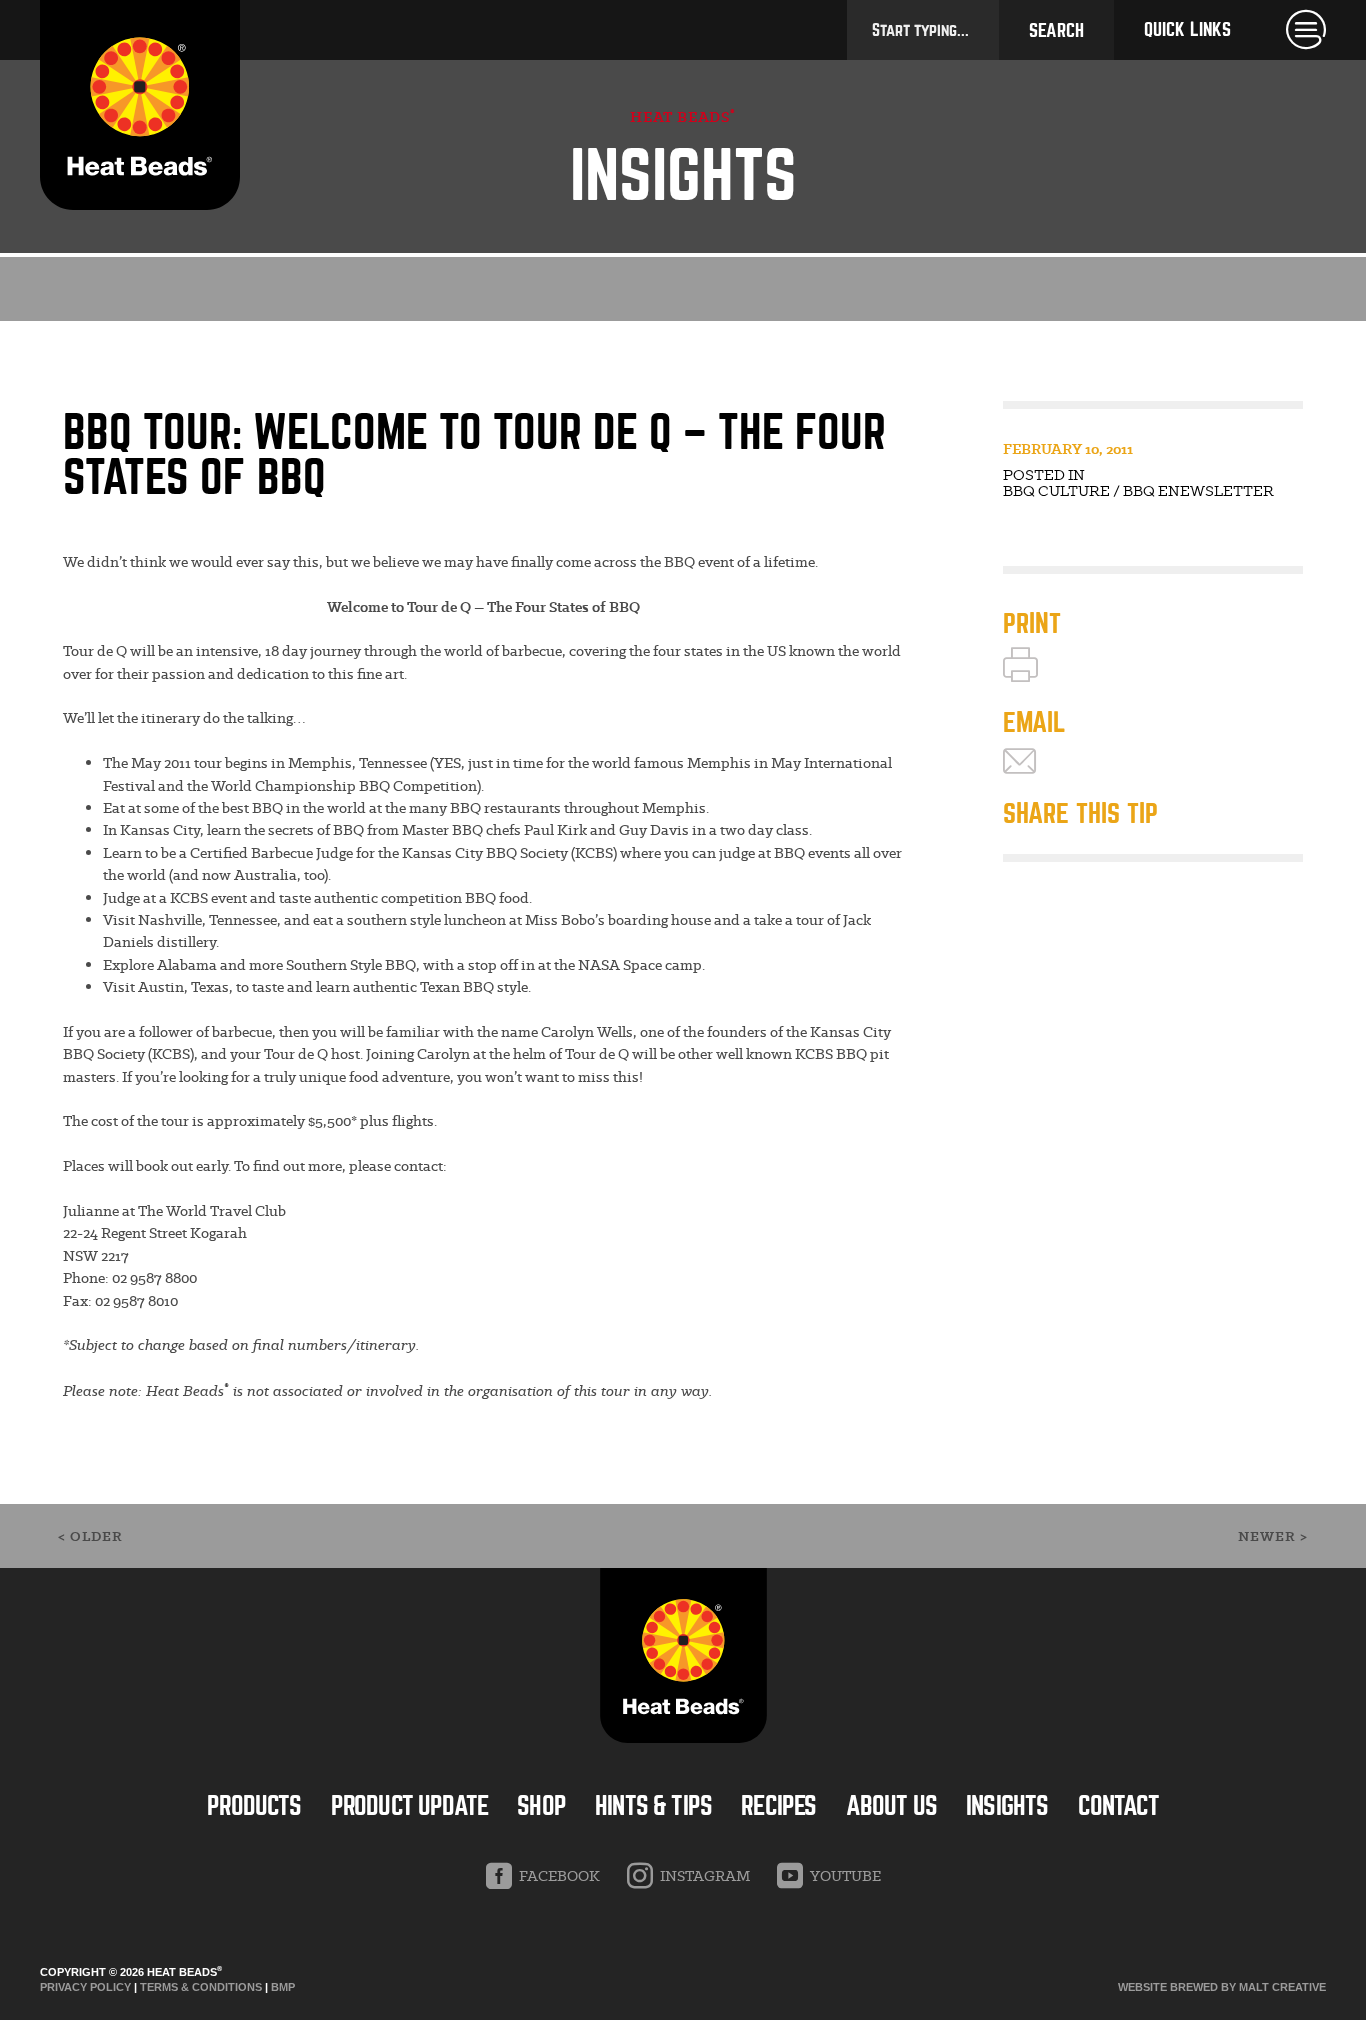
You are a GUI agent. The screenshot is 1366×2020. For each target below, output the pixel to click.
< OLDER (90, 1536)
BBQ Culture (1056, 491)
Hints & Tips (653, 1806)
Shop (541, 1806)
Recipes (778, 1806)
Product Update (409, 1806)
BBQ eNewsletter (1198, 491)
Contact (1118, 1806)
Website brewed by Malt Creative (1222, 1987)
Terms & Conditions (201, 1987)
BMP (283, 1987)
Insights (1007, 1806)
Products (254, 1806)
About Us (891, 1806)
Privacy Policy (85, 1987)
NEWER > (1273, 1536)
